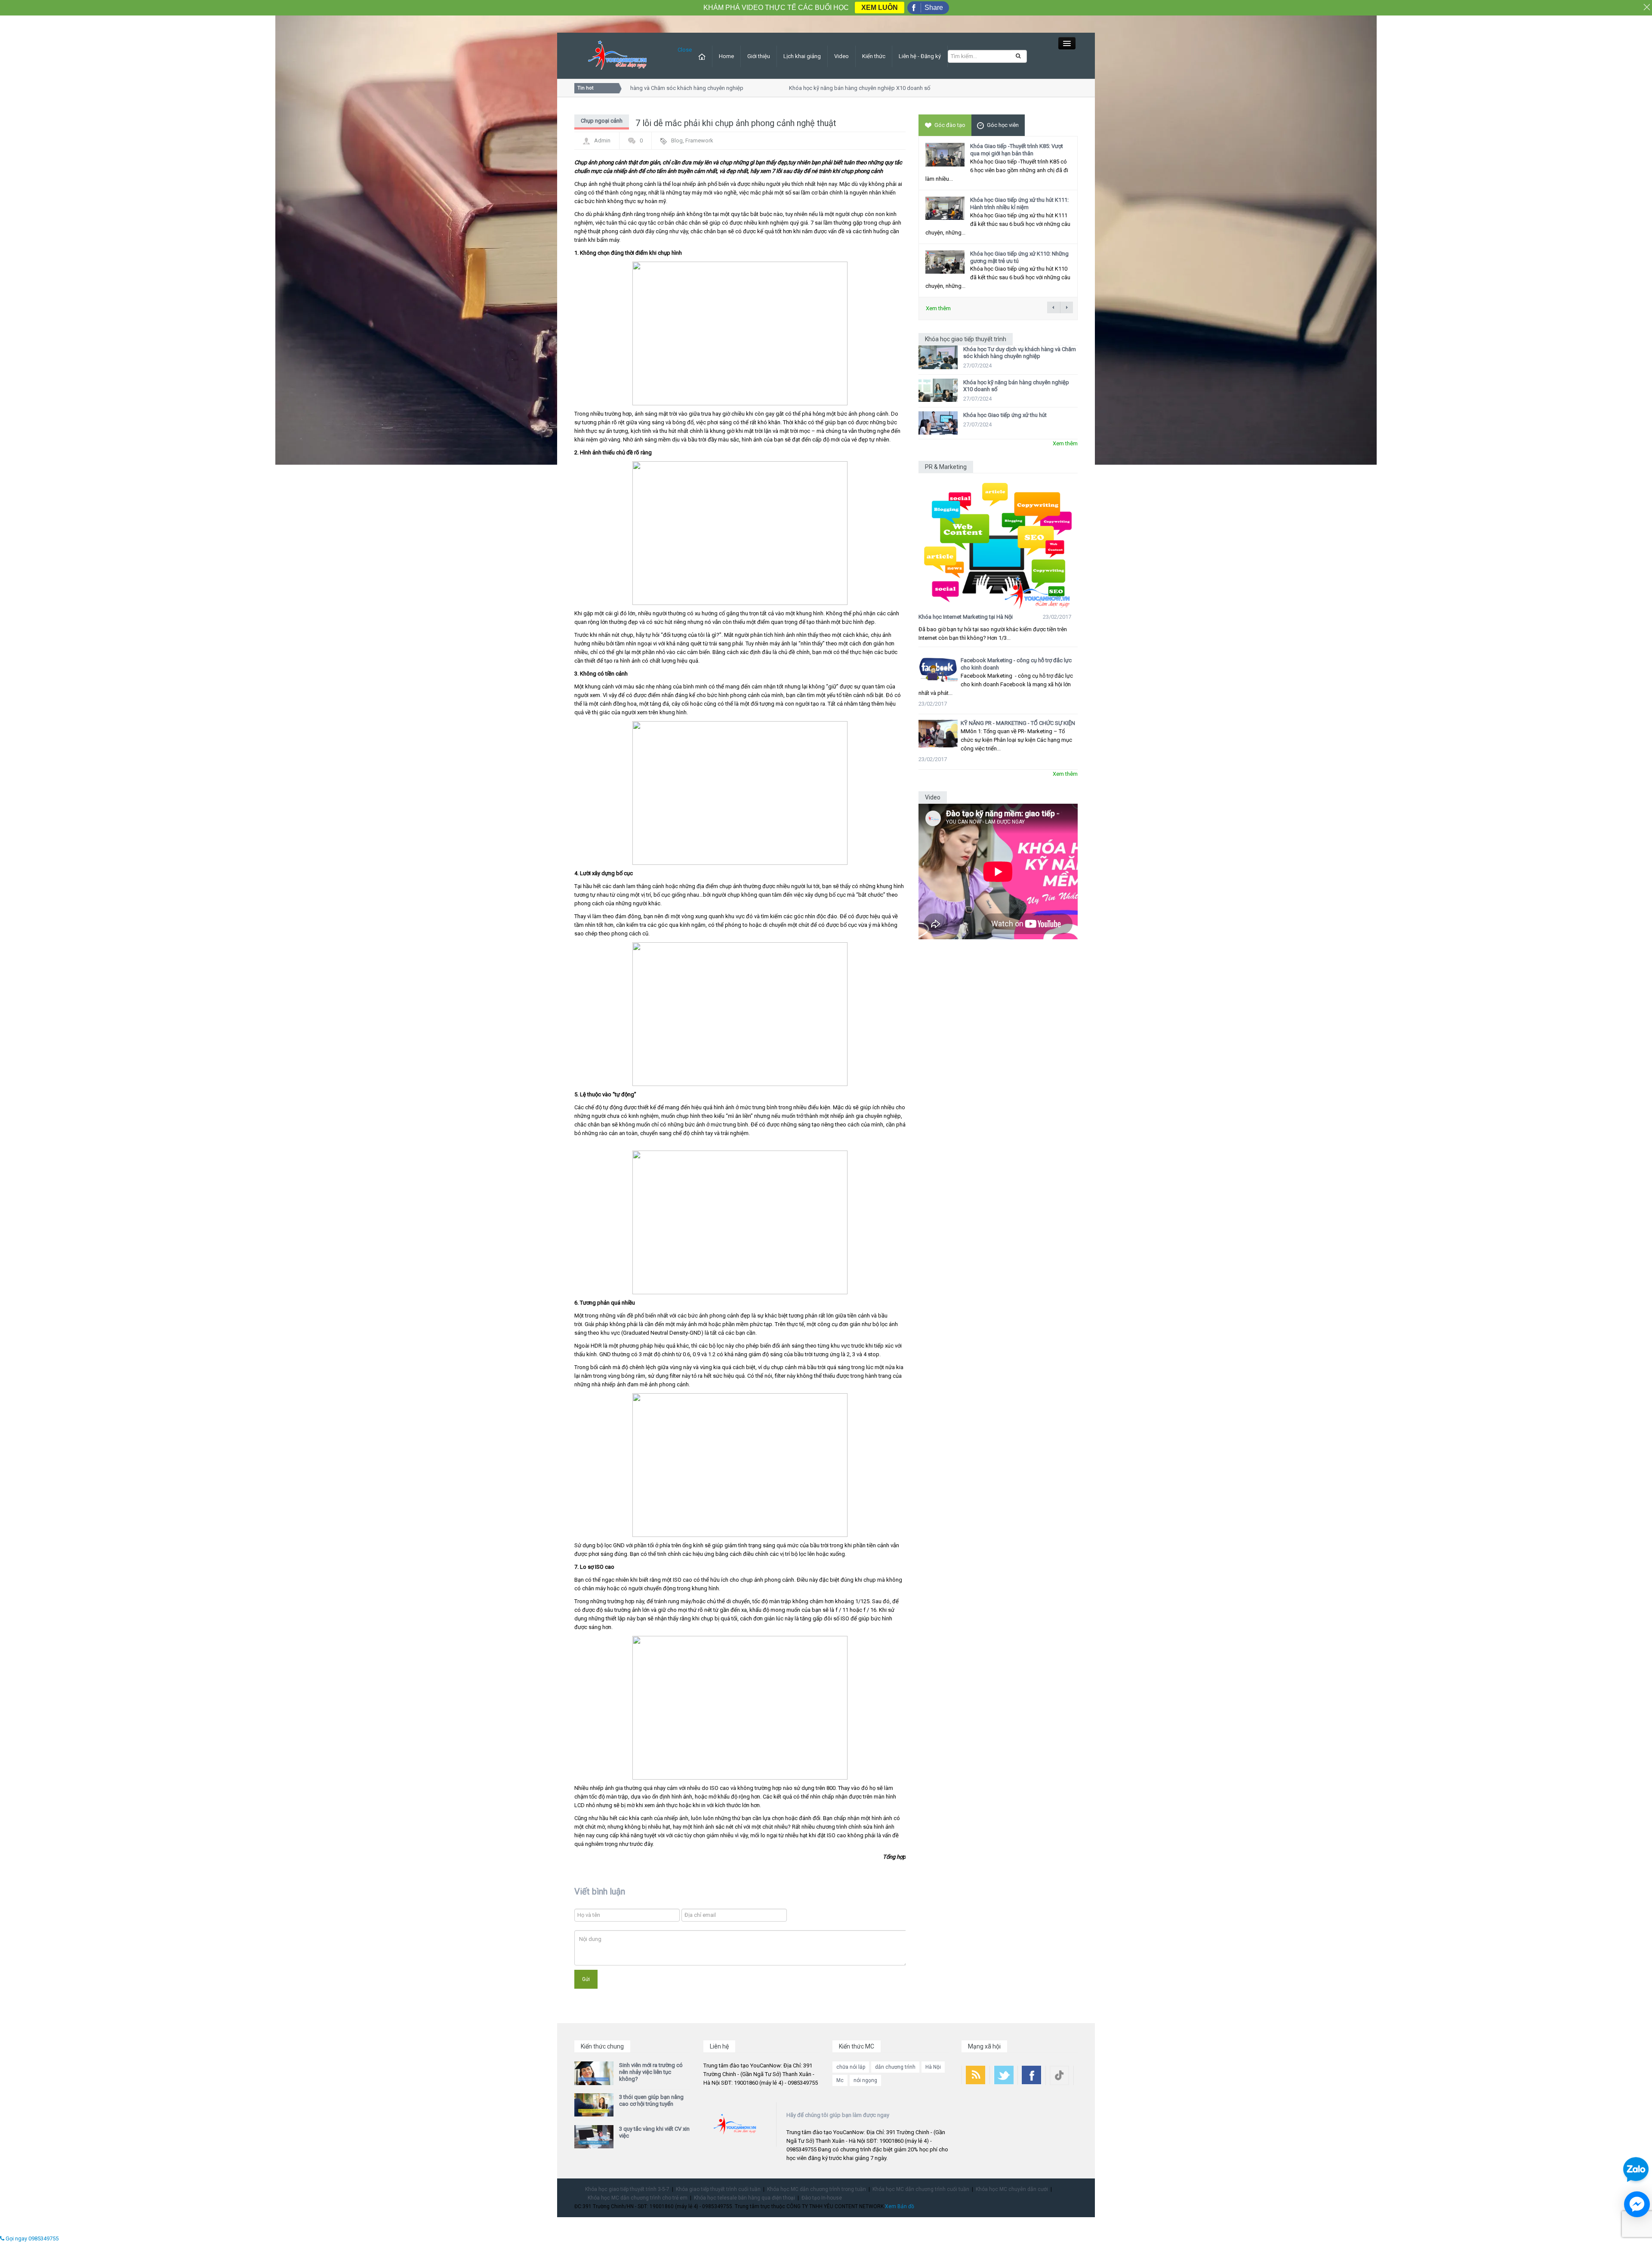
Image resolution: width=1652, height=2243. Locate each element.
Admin (602, 140)
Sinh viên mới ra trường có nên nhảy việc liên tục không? (651, 2072)
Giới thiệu (759, 56)
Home (726, 56)
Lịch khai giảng (802, 56)
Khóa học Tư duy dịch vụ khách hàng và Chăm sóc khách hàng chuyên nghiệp (1020, 353)
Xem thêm (938, 308)
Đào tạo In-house (822, 2198)
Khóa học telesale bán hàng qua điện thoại (744, 2198)
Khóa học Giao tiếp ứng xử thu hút (1005, 415)
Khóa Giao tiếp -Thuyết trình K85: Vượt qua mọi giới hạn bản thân (1017, 150)
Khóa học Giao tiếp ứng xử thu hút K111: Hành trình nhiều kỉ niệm (1019, 204)
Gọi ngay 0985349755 (31, 2238)
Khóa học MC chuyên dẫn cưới (1012, 2189)
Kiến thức (874, 56)
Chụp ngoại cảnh (602, 121)
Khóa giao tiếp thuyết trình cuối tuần (718, 2189)
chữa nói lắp (851, 2067)
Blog (677, 140)
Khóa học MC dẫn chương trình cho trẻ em (638, 2198)
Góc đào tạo (950, 125)
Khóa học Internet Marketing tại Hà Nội (966, 617)
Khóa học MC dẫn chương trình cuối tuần (921, 2189)
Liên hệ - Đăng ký (920, 56)
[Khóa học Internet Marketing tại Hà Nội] (998, 541)
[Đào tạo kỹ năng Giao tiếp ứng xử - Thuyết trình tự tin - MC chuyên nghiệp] (617, 55)
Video (841, 56)
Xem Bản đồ (900, 2206)
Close (685, 50)
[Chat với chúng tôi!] (1637, 2204)
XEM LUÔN (880, 8)
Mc (840, 2080)
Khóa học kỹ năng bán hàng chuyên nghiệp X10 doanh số (816, 88)
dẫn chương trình (895, 2067)
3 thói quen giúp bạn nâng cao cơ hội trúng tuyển (651, 2100)
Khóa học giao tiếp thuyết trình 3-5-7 (627, 2189)
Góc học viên (1003, 125)
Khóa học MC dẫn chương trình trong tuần (817, 2189)
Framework (699, 140)
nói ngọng (865, 2080)
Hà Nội (933, 2067)
